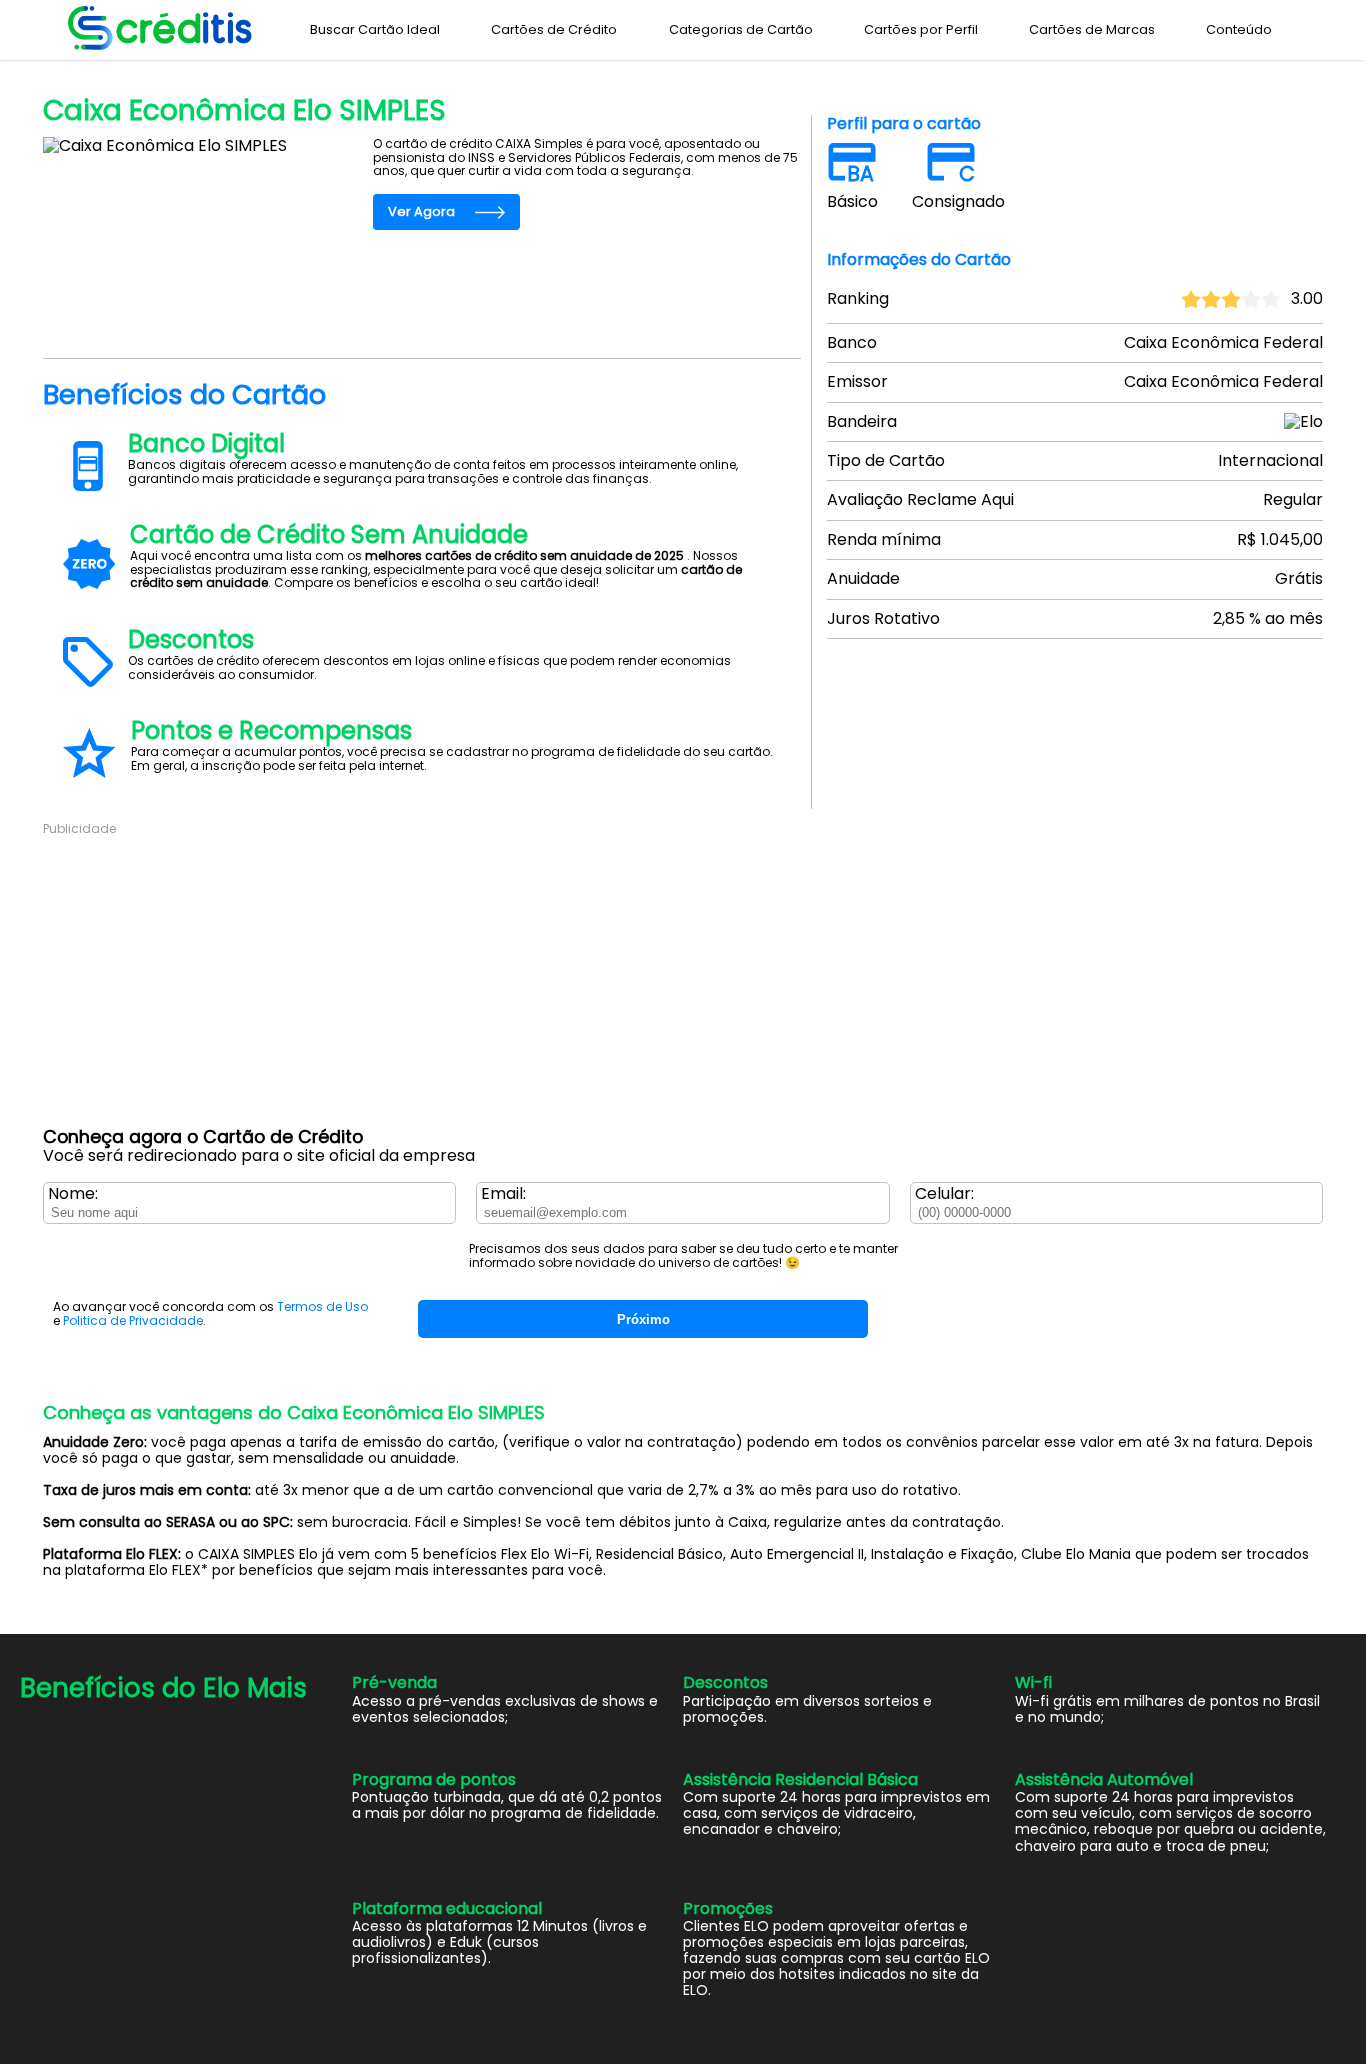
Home (59, 72)
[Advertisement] (643, 977)
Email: (503, 1194)
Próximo (643, 1319)
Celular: (944, 1194)
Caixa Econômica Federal (163, 72)
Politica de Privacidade (133, 1320)
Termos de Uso (322, 1306)
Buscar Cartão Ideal (375, 29)
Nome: (73, 1194)
